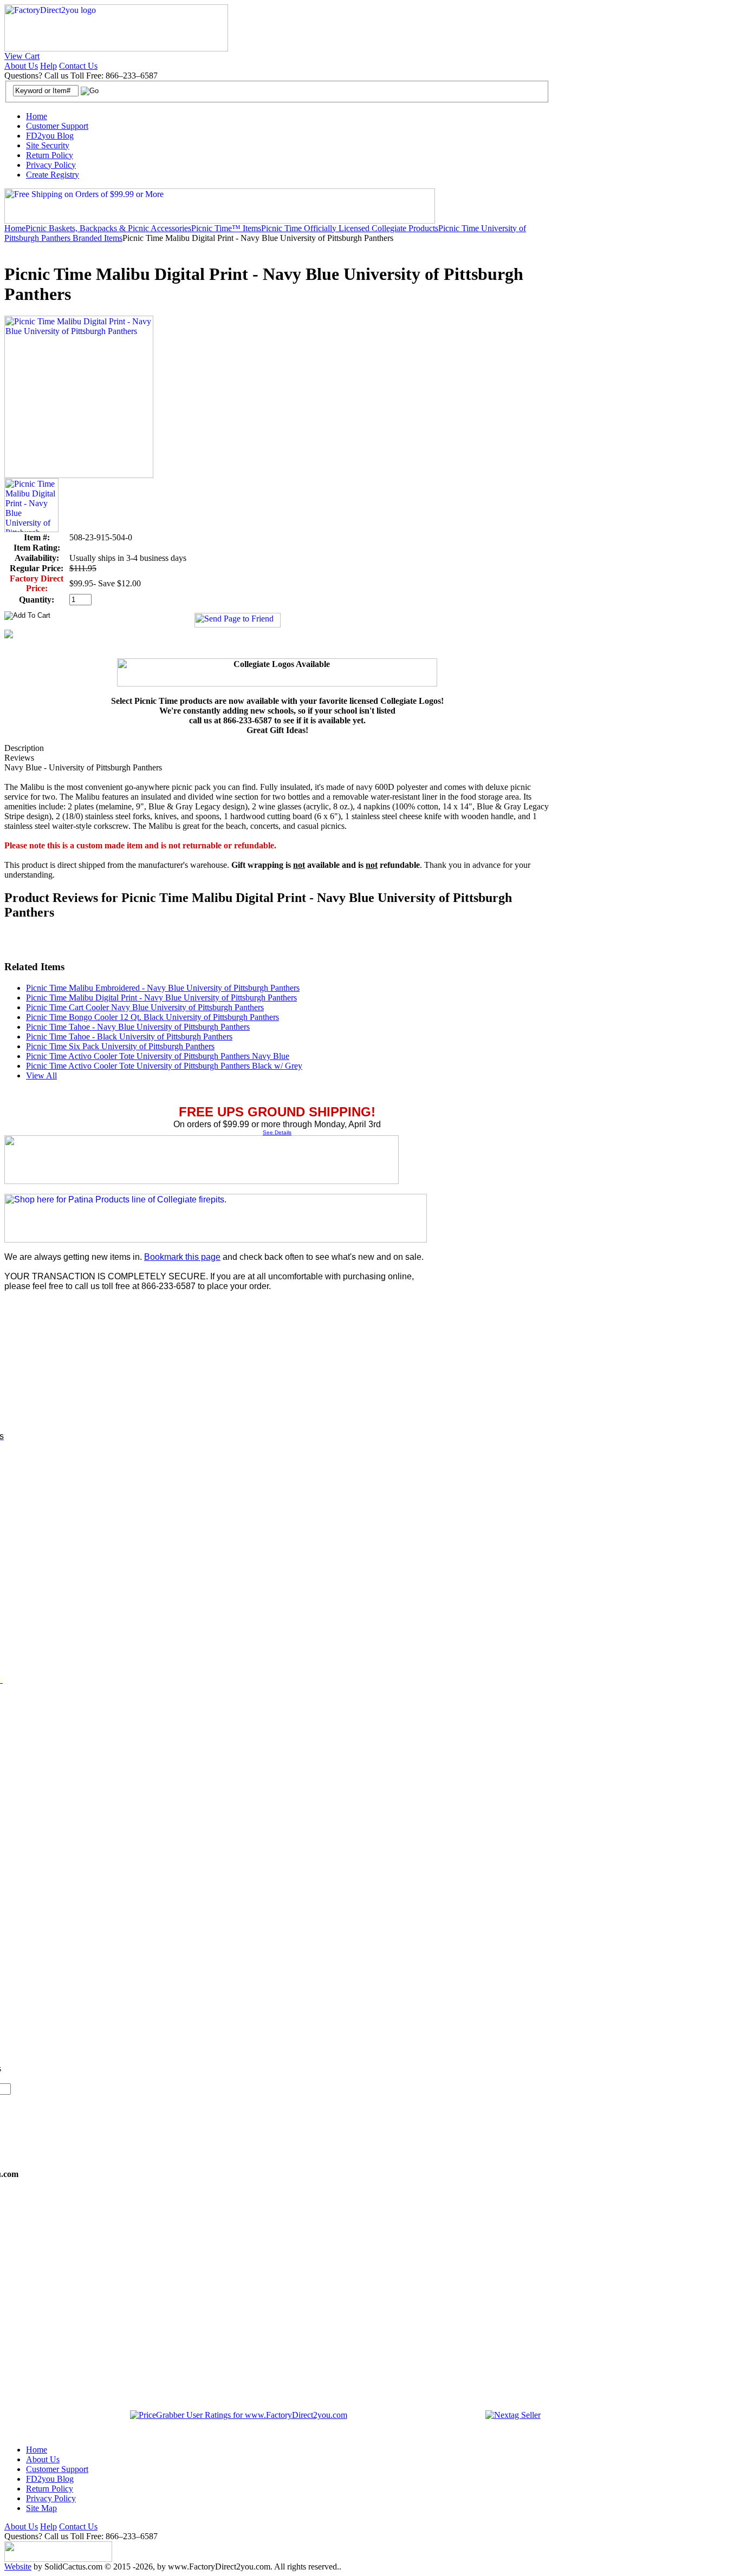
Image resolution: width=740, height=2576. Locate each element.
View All (41, 1075)
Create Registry (53, 175)
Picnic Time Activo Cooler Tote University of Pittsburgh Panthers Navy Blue (158, 1056)
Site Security (48, 145)
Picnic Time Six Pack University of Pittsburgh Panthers (120, 1046)
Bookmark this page (182, 1257)
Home (37, 116)
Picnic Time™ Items (226, 228)
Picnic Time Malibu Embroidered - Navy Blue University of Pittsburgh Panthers (163, 988)
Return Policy (50, 155)
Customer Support (57, 126)
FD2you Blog (50, 136)
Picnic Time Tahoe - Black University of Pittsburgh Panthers (129, 1037)
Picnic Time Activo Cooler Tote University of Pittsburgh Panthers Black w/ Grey (164, 1066)
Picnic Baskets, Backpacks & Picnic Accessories (108, 228)
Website (18, 2567)
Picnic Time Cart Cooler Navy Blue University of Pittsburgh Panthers (145, 1007)
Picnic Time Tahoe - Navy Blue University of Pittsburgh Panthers (138, 1027)
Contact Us (78, 66)
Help (48, 66)
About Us (21, 66)
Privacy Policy (51, 165)
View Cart (22, 56)
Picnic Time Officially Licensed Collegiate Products (350, 228)
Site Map (41, 2508)
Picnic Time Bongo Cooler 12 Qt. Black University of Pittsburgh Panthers (152, 1017)
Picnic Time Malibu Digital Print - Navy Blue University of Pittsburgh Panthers (161, 998)
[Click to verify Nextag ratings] (513, 2415)
